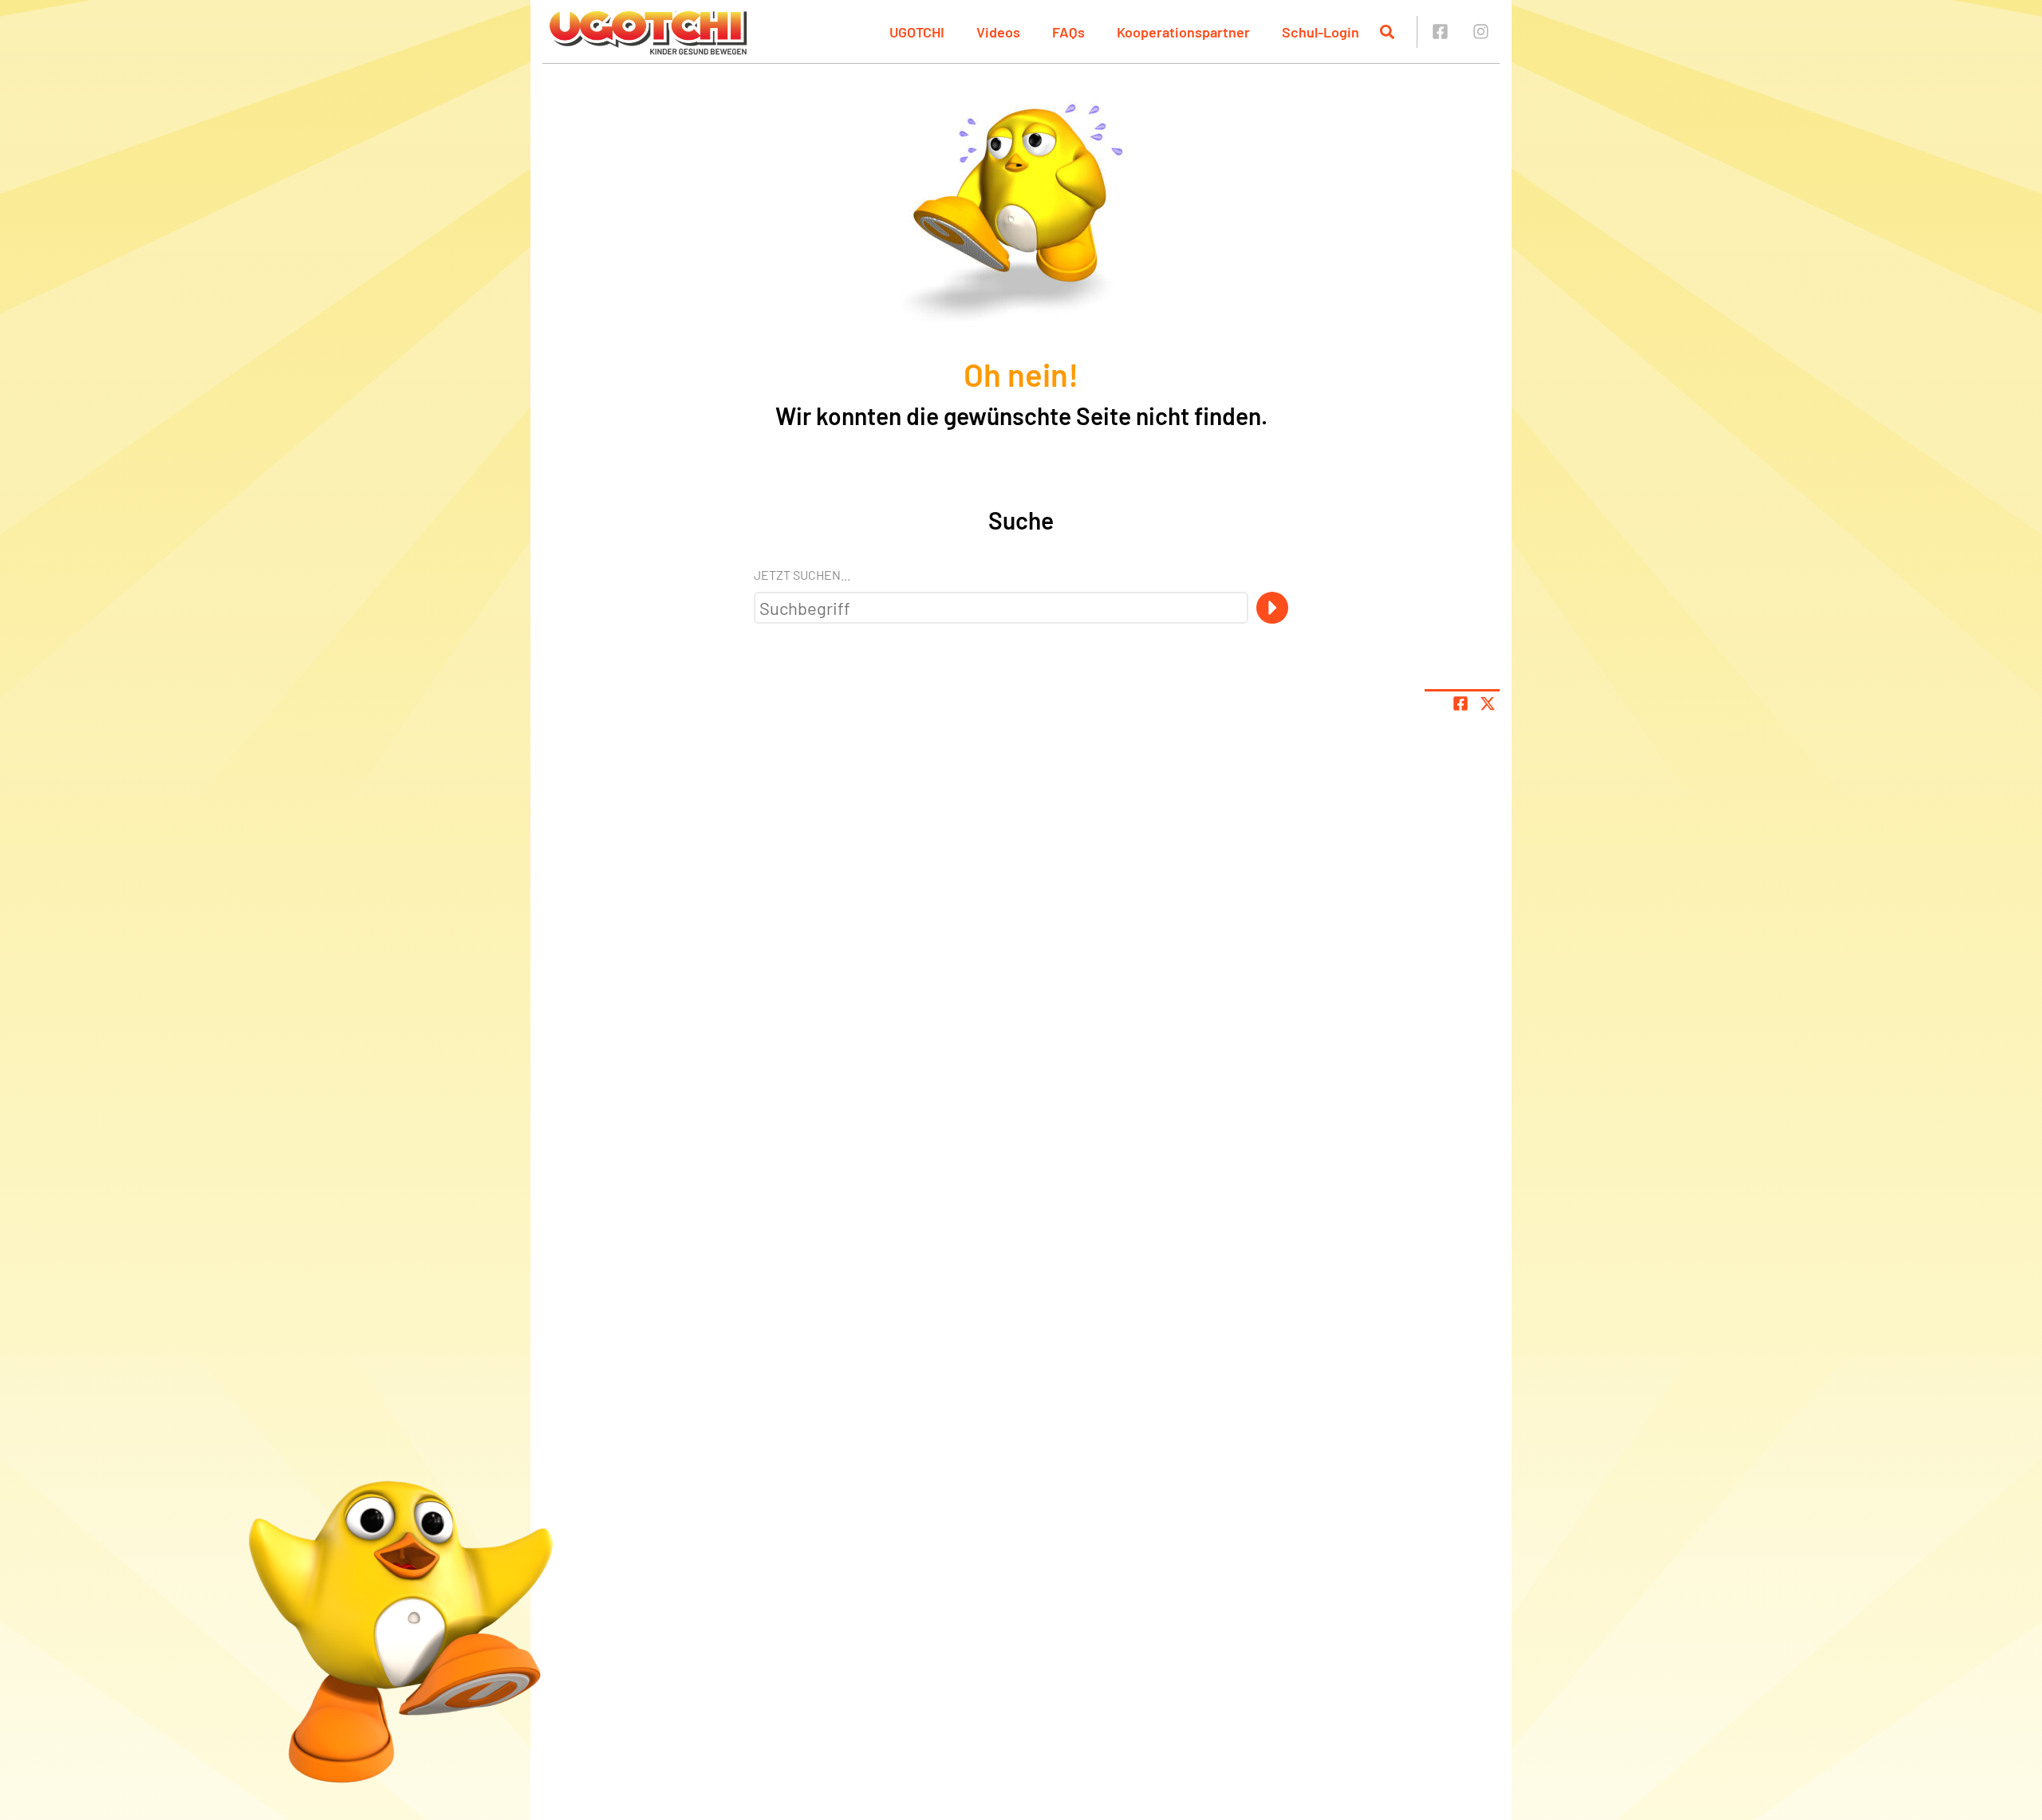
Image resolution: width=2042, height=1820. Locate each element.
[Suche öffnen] (1387, 32)
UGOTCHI (917, 32)
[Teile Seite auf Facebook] (1461, 703)
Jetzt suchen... (802, 575)
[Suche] (1272, 608)
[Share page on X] (1488, 703)
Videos (998, 32)
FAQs (1068, 32)
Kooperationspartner (1183, 32)
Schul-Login (1321, 32)
